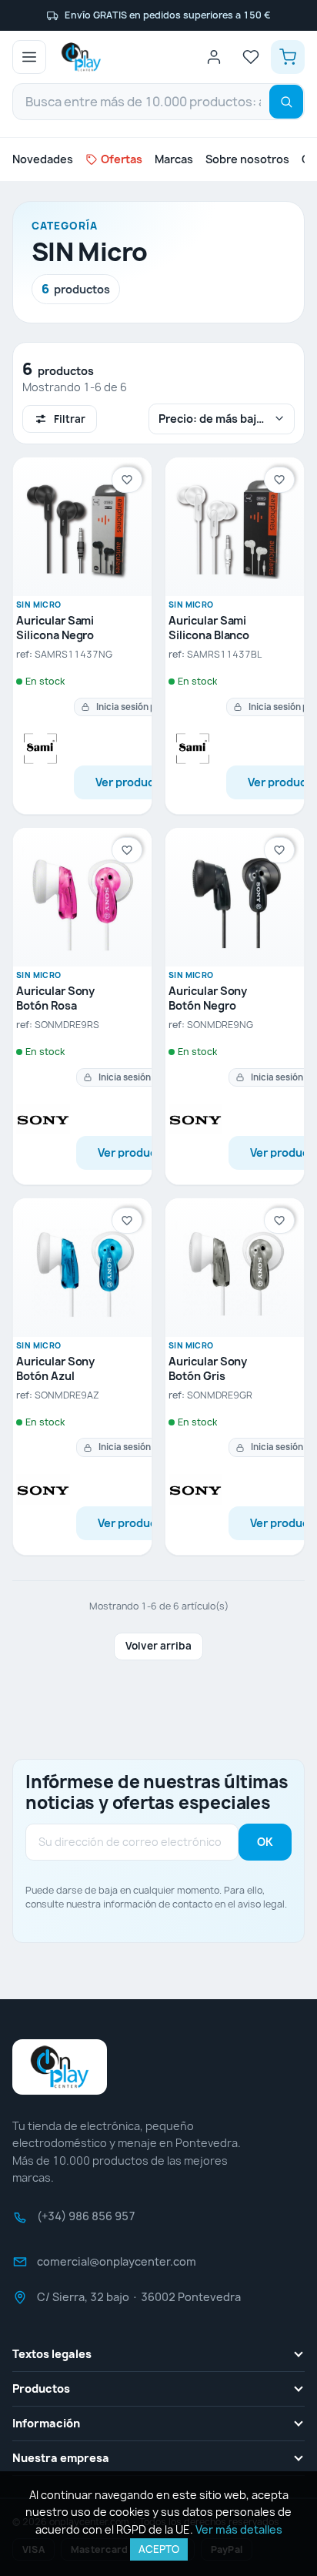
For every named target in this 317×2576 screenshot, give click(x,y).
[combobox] (158, 102)
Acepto (159, 2549)
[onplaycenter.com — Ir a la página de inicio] (81, 57)
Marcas (174, 159)
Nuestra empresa (61, 2458)
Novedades (43, 159)
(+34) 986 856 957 (86, 2221)
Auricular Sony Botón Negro (208, 998)
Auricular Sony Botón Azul (55, 1369)
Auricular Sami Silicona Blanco (209, 628)
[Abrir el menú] (29, 57)
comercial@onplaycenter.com (117, 2266)
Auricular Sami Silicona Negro (55, 628)
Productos (41, 2388)
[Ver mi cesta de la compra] (288, 57)
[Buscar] (286, 102)
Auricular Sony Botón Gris (208, 1369)
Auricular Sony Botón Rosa (55, 998)
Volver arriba (158, 1646)
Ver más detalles (239, 2529)
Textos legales (52, 2354)
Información (46, 2423)
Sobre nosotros (247, 159)
